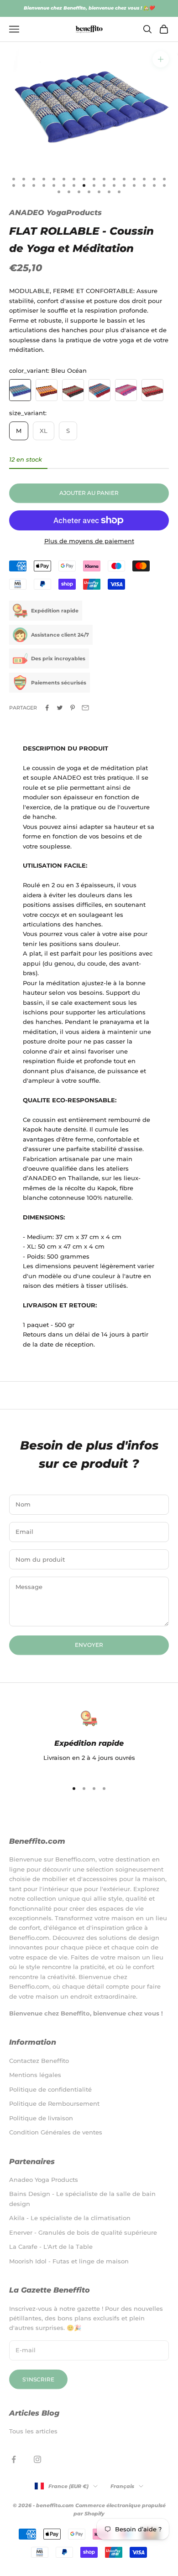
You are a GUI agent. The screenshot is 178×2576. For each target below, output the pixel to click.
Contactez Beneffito (39, 2061)
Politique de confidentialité (50, 2089)
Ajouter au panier (89, 493)
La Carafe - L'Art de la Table (51, 2247)
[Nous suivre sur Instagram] (37, 2459)
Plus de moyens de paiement (89, 541)
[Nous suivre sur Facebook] (14, 2459)
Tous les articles (33, 2431)
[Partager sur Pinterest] (73, 708)
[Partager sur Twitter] (60, 708)
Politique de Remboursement (54, 2103)
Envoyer (89, 1645)
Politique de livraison (41, 2118)
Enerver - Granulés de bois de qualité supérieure (83, 2232)
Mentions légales (35, 2075)
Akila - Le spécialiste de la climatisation (70, 2218)
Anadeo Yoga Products (44, 2180)
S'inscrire (38, 2379)
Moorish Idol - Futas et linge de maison (69, 2261)
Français (122, 2486)
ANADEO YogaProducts (55, 213)
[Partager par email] (85, 708)
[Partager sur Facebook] (47, 708)
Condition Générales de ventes (56, 2132)
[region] (89, 1741)
